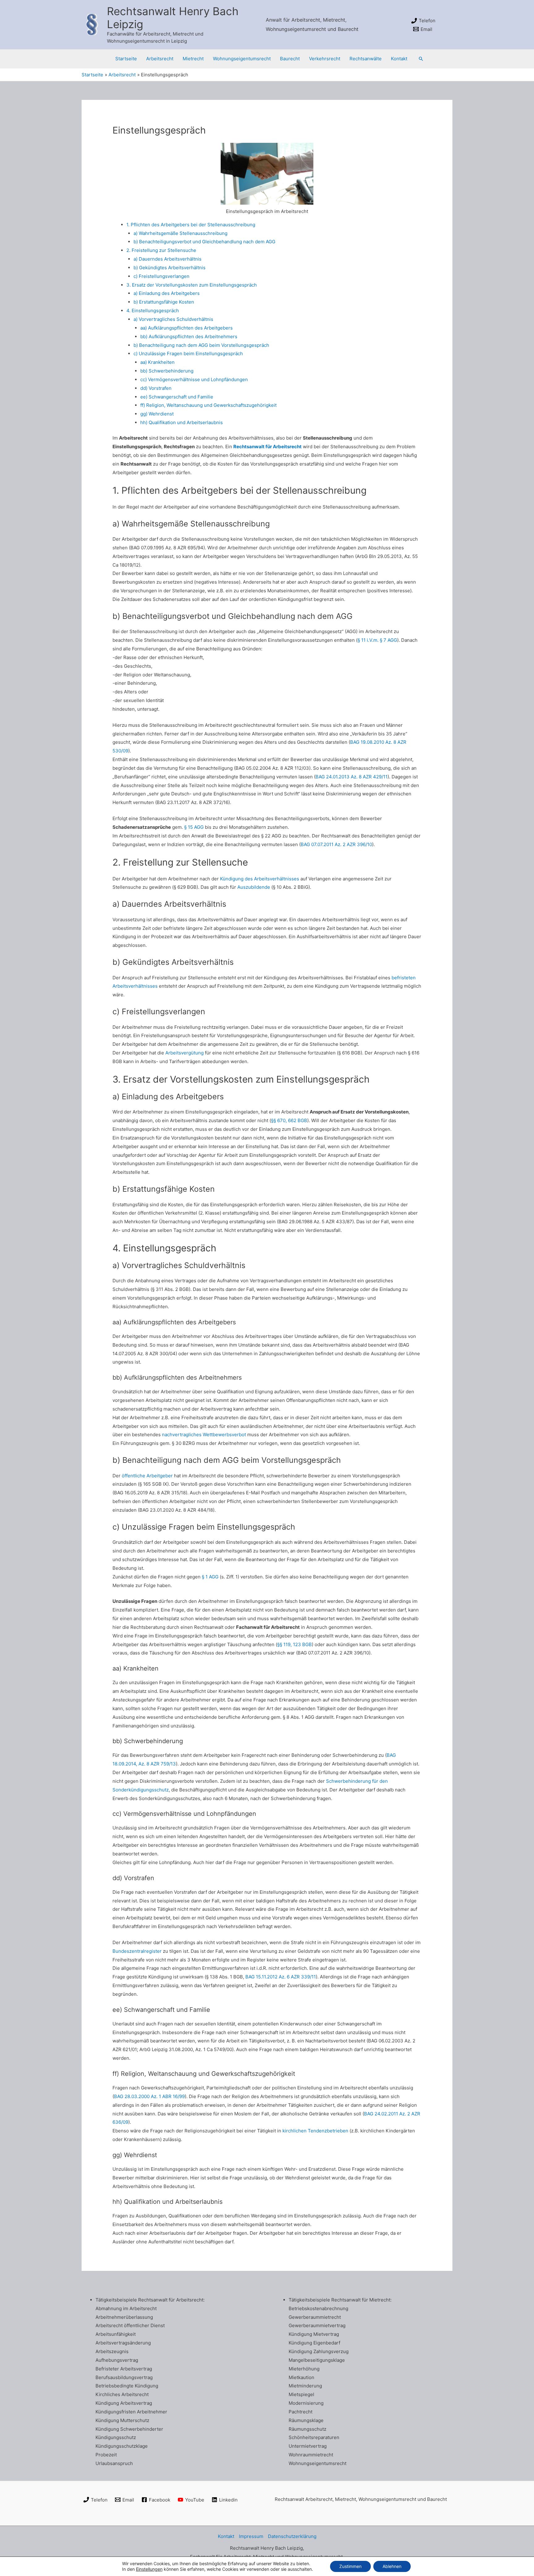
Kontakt (399, 59)
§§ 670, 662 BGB (289, 1120)
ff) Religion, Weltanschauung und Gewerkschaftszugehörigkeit (208, 405)
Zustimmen (350, 2566)
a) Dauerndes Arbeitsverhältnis (167, 259)
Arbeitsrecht (160, 59)
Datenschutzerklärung (292, 2536)
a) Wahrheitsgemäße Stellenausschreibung (180, 233)
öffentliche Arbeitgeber (147, 1476)
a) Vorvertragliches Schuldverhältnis (173, 319)
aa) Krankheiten (157, 362)
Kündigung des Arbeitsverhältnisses (260, 879)
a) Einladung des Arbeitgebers (167, 293)
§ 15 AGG (194, 827)
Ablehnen (392, 2566)
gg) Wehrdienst (157, 414)
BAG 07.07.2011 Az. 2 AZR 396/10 (336, 844)
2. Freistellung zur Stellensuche (161, 250)
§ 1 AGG (210, 1577)
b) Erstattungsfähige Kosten (164, 302)
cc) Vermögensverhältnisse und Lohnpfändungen (194, 379)
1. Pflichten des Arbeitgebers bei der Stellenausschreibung (191, 225)
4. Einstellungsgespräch (153, 311)
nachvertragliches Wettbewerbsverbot (204, 1435)
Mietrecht (193, 59)
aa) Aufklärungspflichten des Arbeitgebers (186, 328)
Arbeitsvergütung (184, 1053)
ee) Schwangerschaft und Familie (177, 397)
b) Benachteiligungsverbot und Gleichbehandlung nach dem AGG (204, 242)
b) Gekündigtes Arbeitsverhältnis (170, 268)
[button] (421, 59)
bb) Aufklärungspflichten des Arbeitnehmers (189, 336)
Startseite (126, 59)
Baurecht (290, 59)
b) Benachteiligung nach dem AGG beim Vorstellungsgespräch (201, 345)
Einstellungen (149, 2569)
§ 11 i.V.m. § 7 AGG (377, 640)
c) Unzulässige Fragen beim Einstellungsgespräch (188, 353)
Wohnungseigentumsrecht (242, 59)
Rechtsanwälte (366, 59)
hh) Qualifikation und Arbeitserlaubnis (182, 422)
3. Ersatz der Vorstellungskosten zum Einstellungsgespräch (192, 285)
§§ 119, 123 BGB (295, 1644)
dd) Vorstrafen (156, 388)
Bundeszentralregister (137, 1951)
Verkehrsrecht (325, 59)
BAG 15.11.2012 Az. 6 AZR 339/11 (281, 1977)
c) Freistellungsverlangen (161, 276)
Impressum (251, 2536)
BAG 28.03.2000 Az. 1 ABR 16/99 (149, 2096)
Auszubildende (254, 887)
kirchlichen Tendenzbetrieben (315, 2131)
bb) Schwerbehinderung (167, 371)
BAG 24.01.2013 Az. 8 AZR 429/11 (352, 777)
